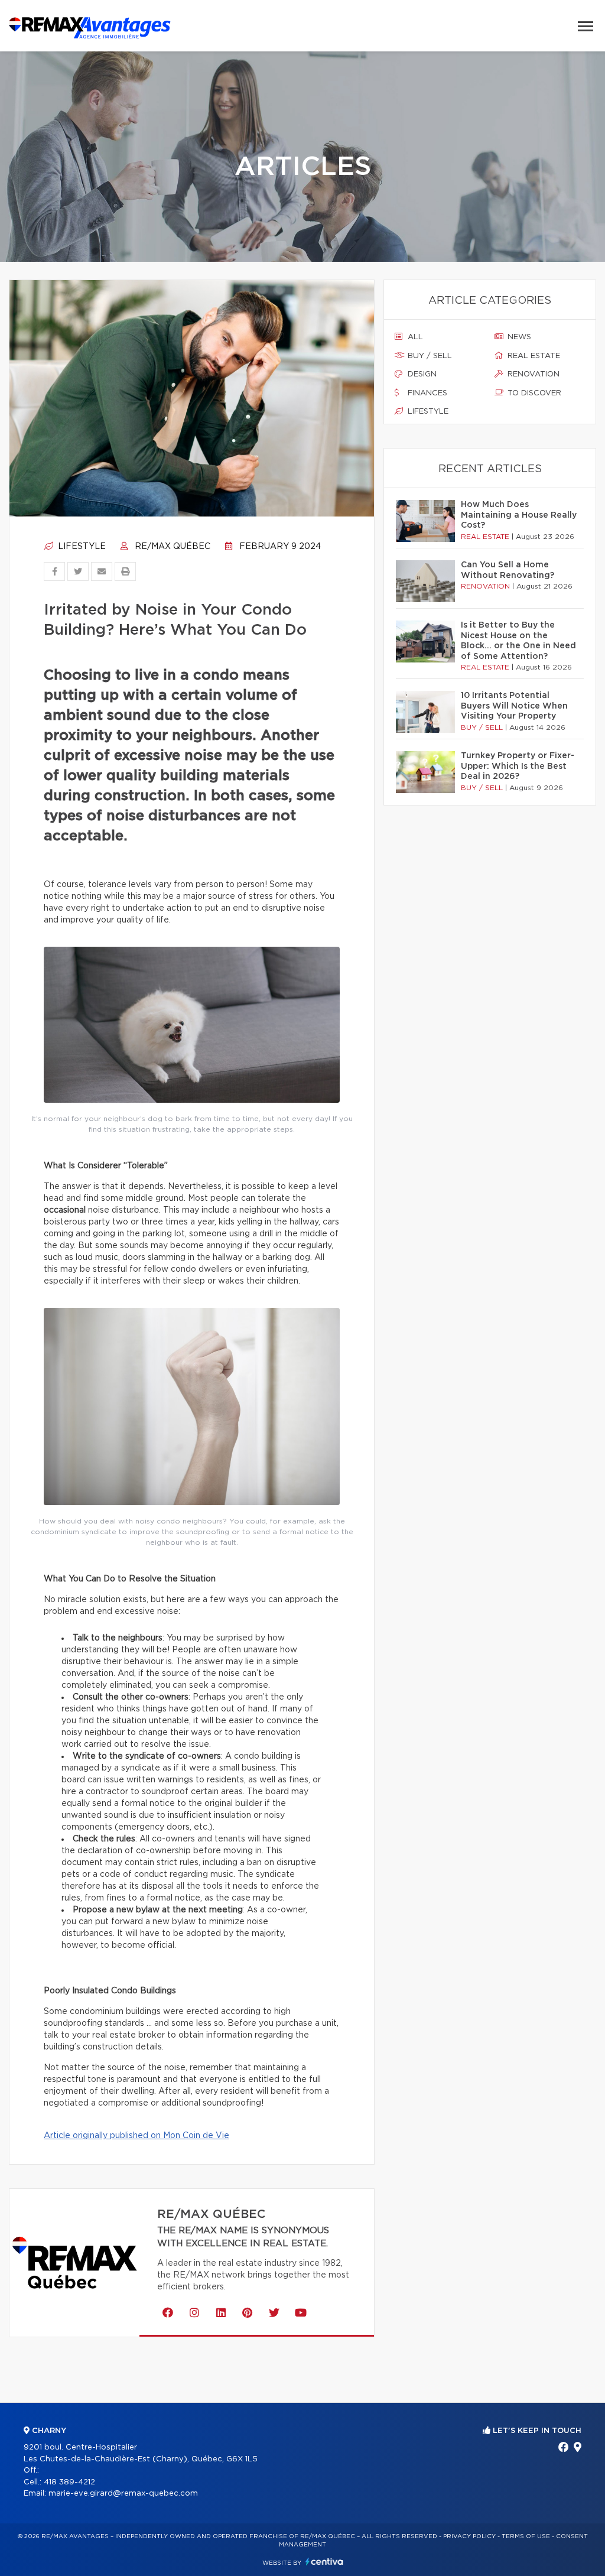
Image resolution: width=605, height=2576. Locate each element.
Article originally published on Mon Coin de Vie (136, 2136)
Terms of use (526, 2536)
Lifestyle (81, 547)
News (518, 337)
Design (421, 374)
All (414, 337)
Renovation (532, 374)
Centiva (324, 2562)
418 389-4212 (69, 2482)
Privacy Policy (469, 2536)
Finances (426, 393)
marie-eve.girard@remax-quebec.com (123, 2494)
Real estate (533, 356)
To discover (533, 393)
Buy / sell (429, 356)
